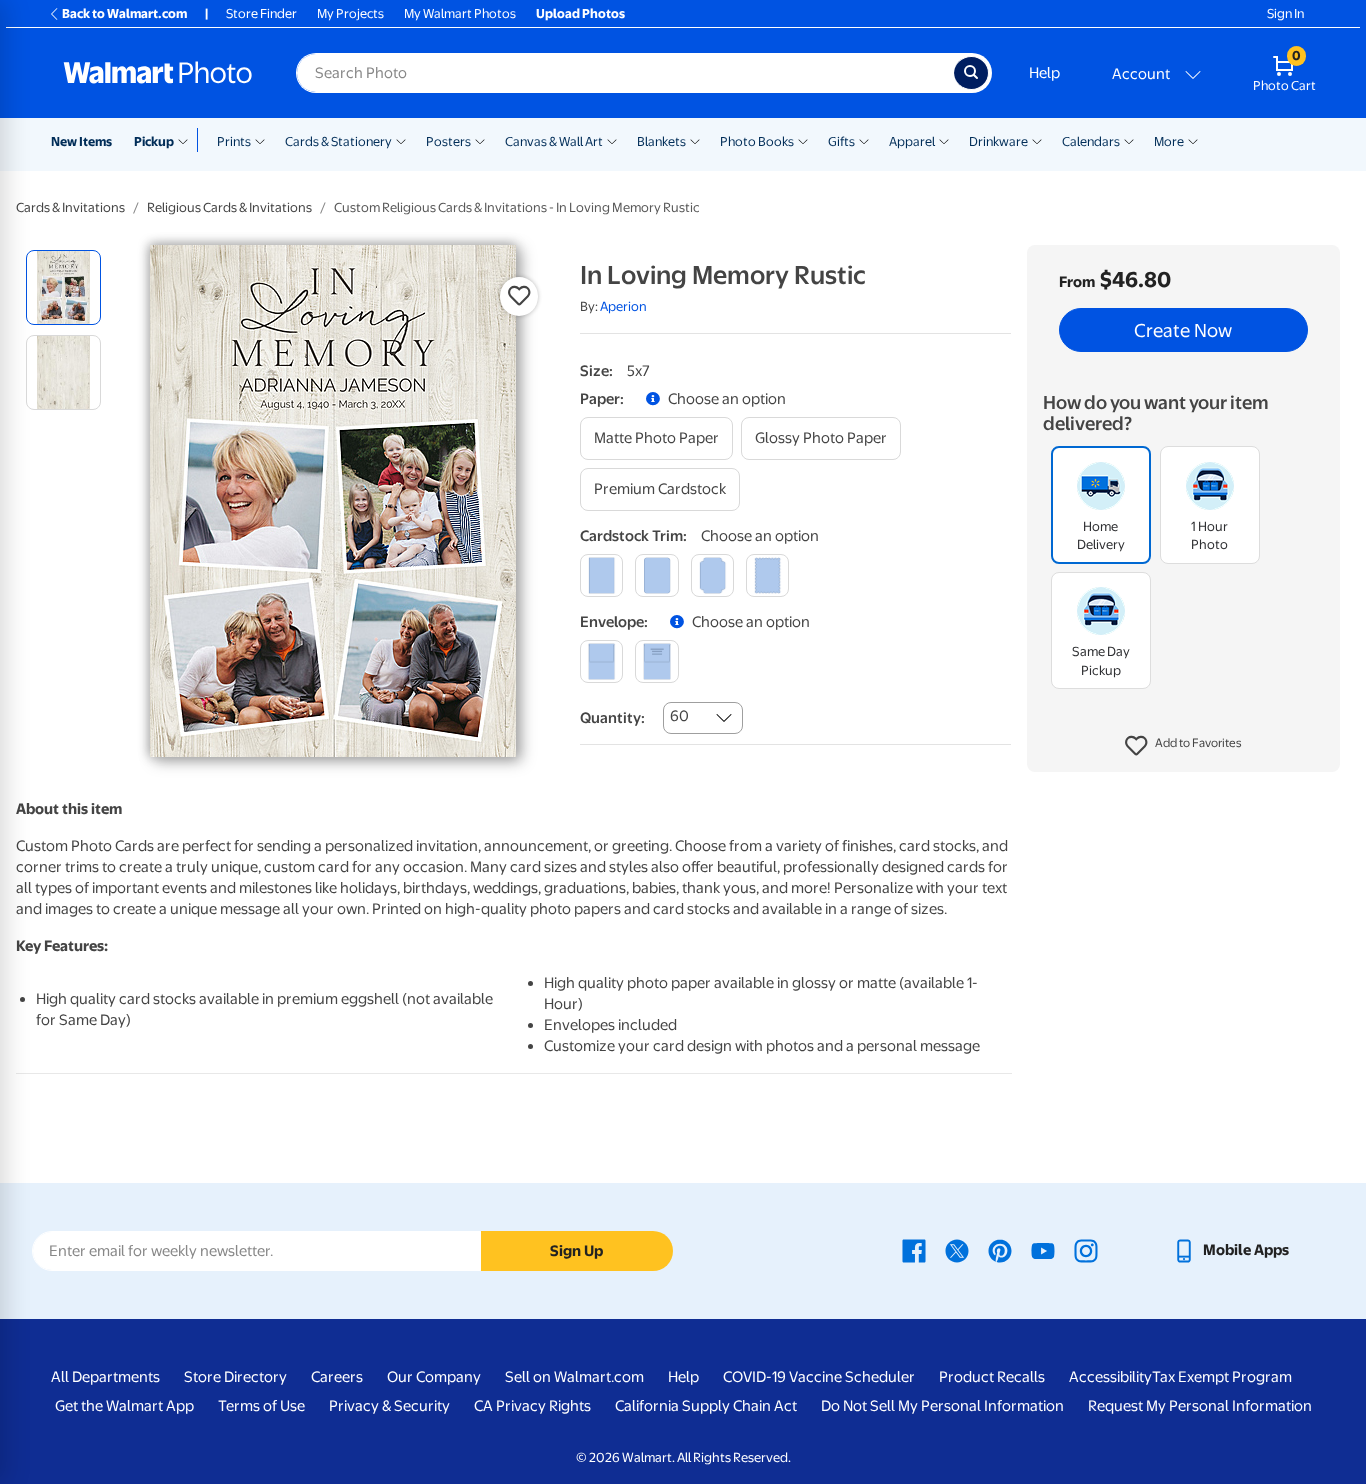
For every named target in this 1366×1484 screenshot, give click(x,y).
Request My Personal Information (1200, 1406)
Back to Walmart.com (124, 13)
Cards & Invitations (70, 207)
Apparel (912, 141)
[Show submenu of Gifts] (864, 140)
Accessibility (1110, 1377)
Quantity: (612, 718)
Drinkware (998, 141)
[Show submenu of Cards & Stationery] (401, 140)
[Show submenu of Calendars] (1129, 140)
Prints (234, 141)
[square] (601, 575)
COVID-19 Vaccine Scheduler (819, 1377)
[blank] (601, 661)
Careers (337, 1377)
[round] (656, 575)
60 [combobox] (679, 716)
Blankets (661, 141)
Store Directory (235, 1377)
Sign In (1285, 13)
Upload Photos (580, 13)
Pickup (154, 141)
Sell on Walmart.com (574, 1377)
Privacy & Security (389, 1406)
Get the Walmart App (124, 1406)
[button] (1183, 746)
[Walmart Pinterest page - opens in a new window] (1000, 1250)
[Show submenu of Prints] (260, 140)
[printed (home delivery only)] (656, 661)
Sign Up (576, 1251)
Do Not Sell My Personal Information (942, 1406)
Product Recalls (992, 1377)
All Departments (105, 1377)
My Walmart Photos (460, 13)
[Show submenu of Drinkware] (1037, 140)
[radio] (63, 287)
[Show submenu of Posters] (480, 140)
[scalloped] (767, 575)
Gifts (841, 141)
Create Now (1183, 330)
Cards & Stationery (338, 141)
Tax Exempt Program (1222, 1377)
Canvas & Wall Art (554, 141)
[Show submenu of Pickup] (187, 140)
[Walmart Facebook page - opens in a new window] (914, 1250)
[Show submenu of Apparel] (944, 140)
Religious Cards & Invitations (229, 207)
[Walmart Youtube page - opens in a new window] (1043, 1250)
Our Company (434, 1377)
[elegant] (712, 575)
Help (1044, 73)
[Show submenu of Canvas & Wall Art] (612, 140)
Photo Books (757, 141)
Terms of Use (261, 1406)
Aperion (623, 306)
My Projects (350, 13)
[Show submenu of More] (1193, 140)
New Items (81, 141)
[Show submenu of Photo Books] (803, 140)
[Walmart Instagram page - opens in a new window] (1086, 1250)
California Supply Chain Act (706, 1406)
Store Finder (261, 13)
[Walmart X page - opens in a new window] (957, 1250)
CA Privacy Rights (532, 1406)
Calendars (1091, 141)
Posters (448, 141)
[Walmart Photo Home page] (158, 73)
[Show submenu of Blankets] (695, 140)
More (1169, 141)
